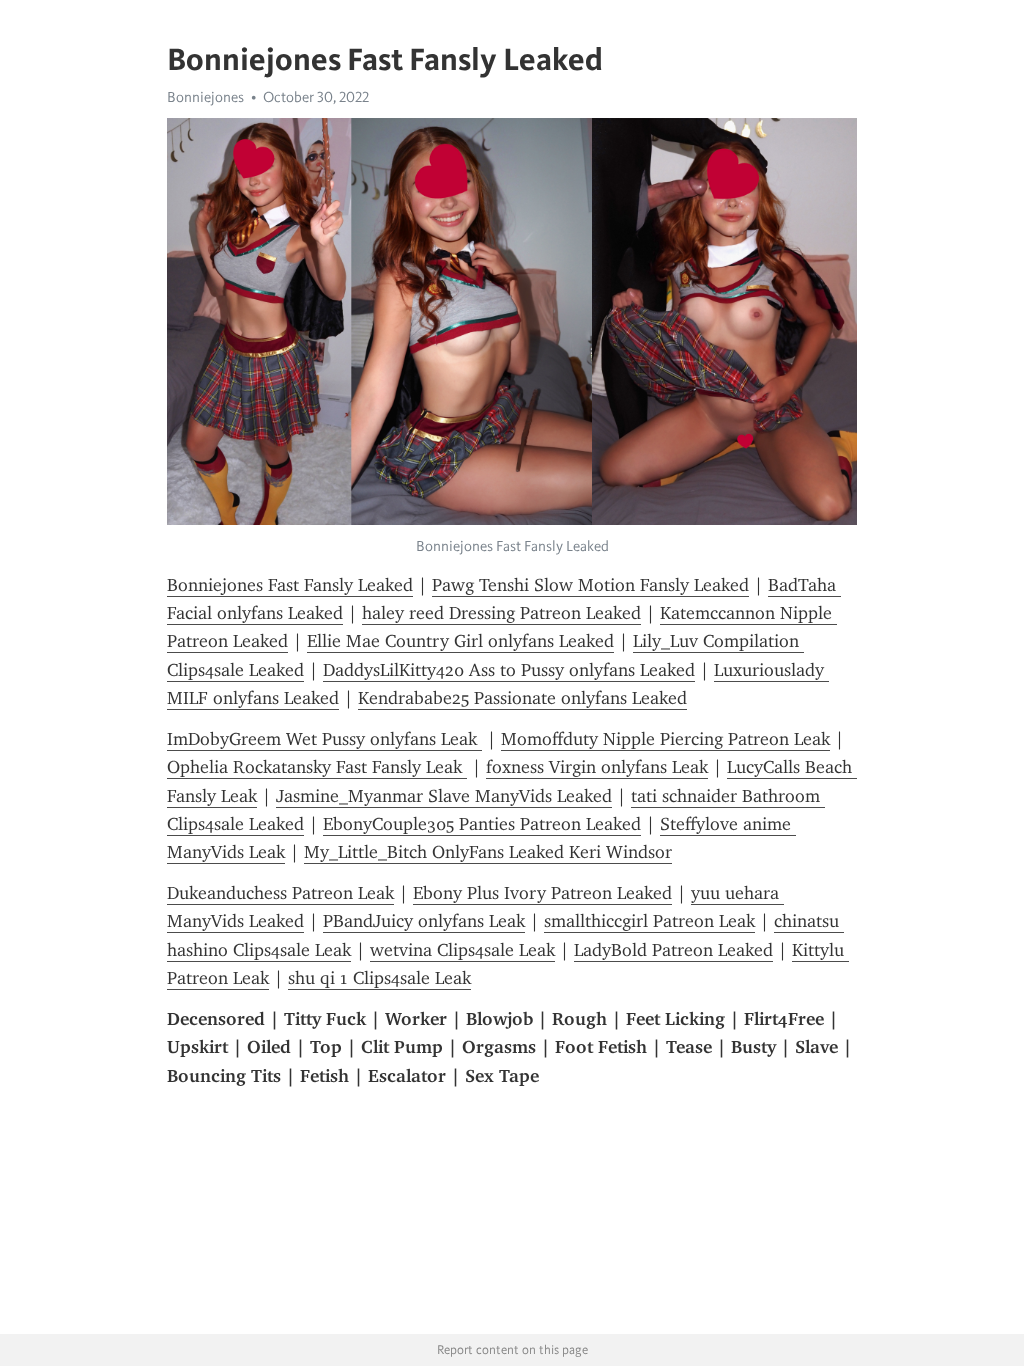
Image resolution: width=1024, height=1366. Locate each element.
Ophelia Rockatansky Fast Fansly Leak (317, 767)
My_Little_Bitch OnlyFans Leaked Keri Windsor (488, 852)
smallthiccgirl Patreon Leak (649, 921)
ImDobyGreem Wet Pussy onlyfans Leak (324, 739)
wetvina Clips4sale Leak (462, 950)
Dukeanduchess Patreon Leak (280, 893)
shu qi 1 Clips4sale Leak (379, 978)
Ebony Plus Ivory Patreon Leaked (542, 893)
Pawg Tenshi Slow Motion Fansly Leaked (590, 585)
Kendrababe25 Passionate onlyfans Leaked (522, 698)
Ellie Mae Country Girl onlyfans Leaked (460, 641)
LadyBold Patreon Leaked (673, 950)
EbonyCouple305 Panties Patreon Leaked (482, 824)
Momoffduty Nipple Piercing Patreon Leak (665, 739)
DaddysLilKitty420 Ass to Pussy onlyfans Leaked (509, 670)
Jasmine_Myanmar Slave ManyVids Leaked (444, 796)
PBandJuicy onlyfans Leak (424, 921)
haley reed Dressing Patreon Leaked (501, 613)
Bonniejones (205, 97)
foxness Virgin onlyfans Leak (597, 767)
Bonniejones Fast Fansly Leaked (290, 585)
